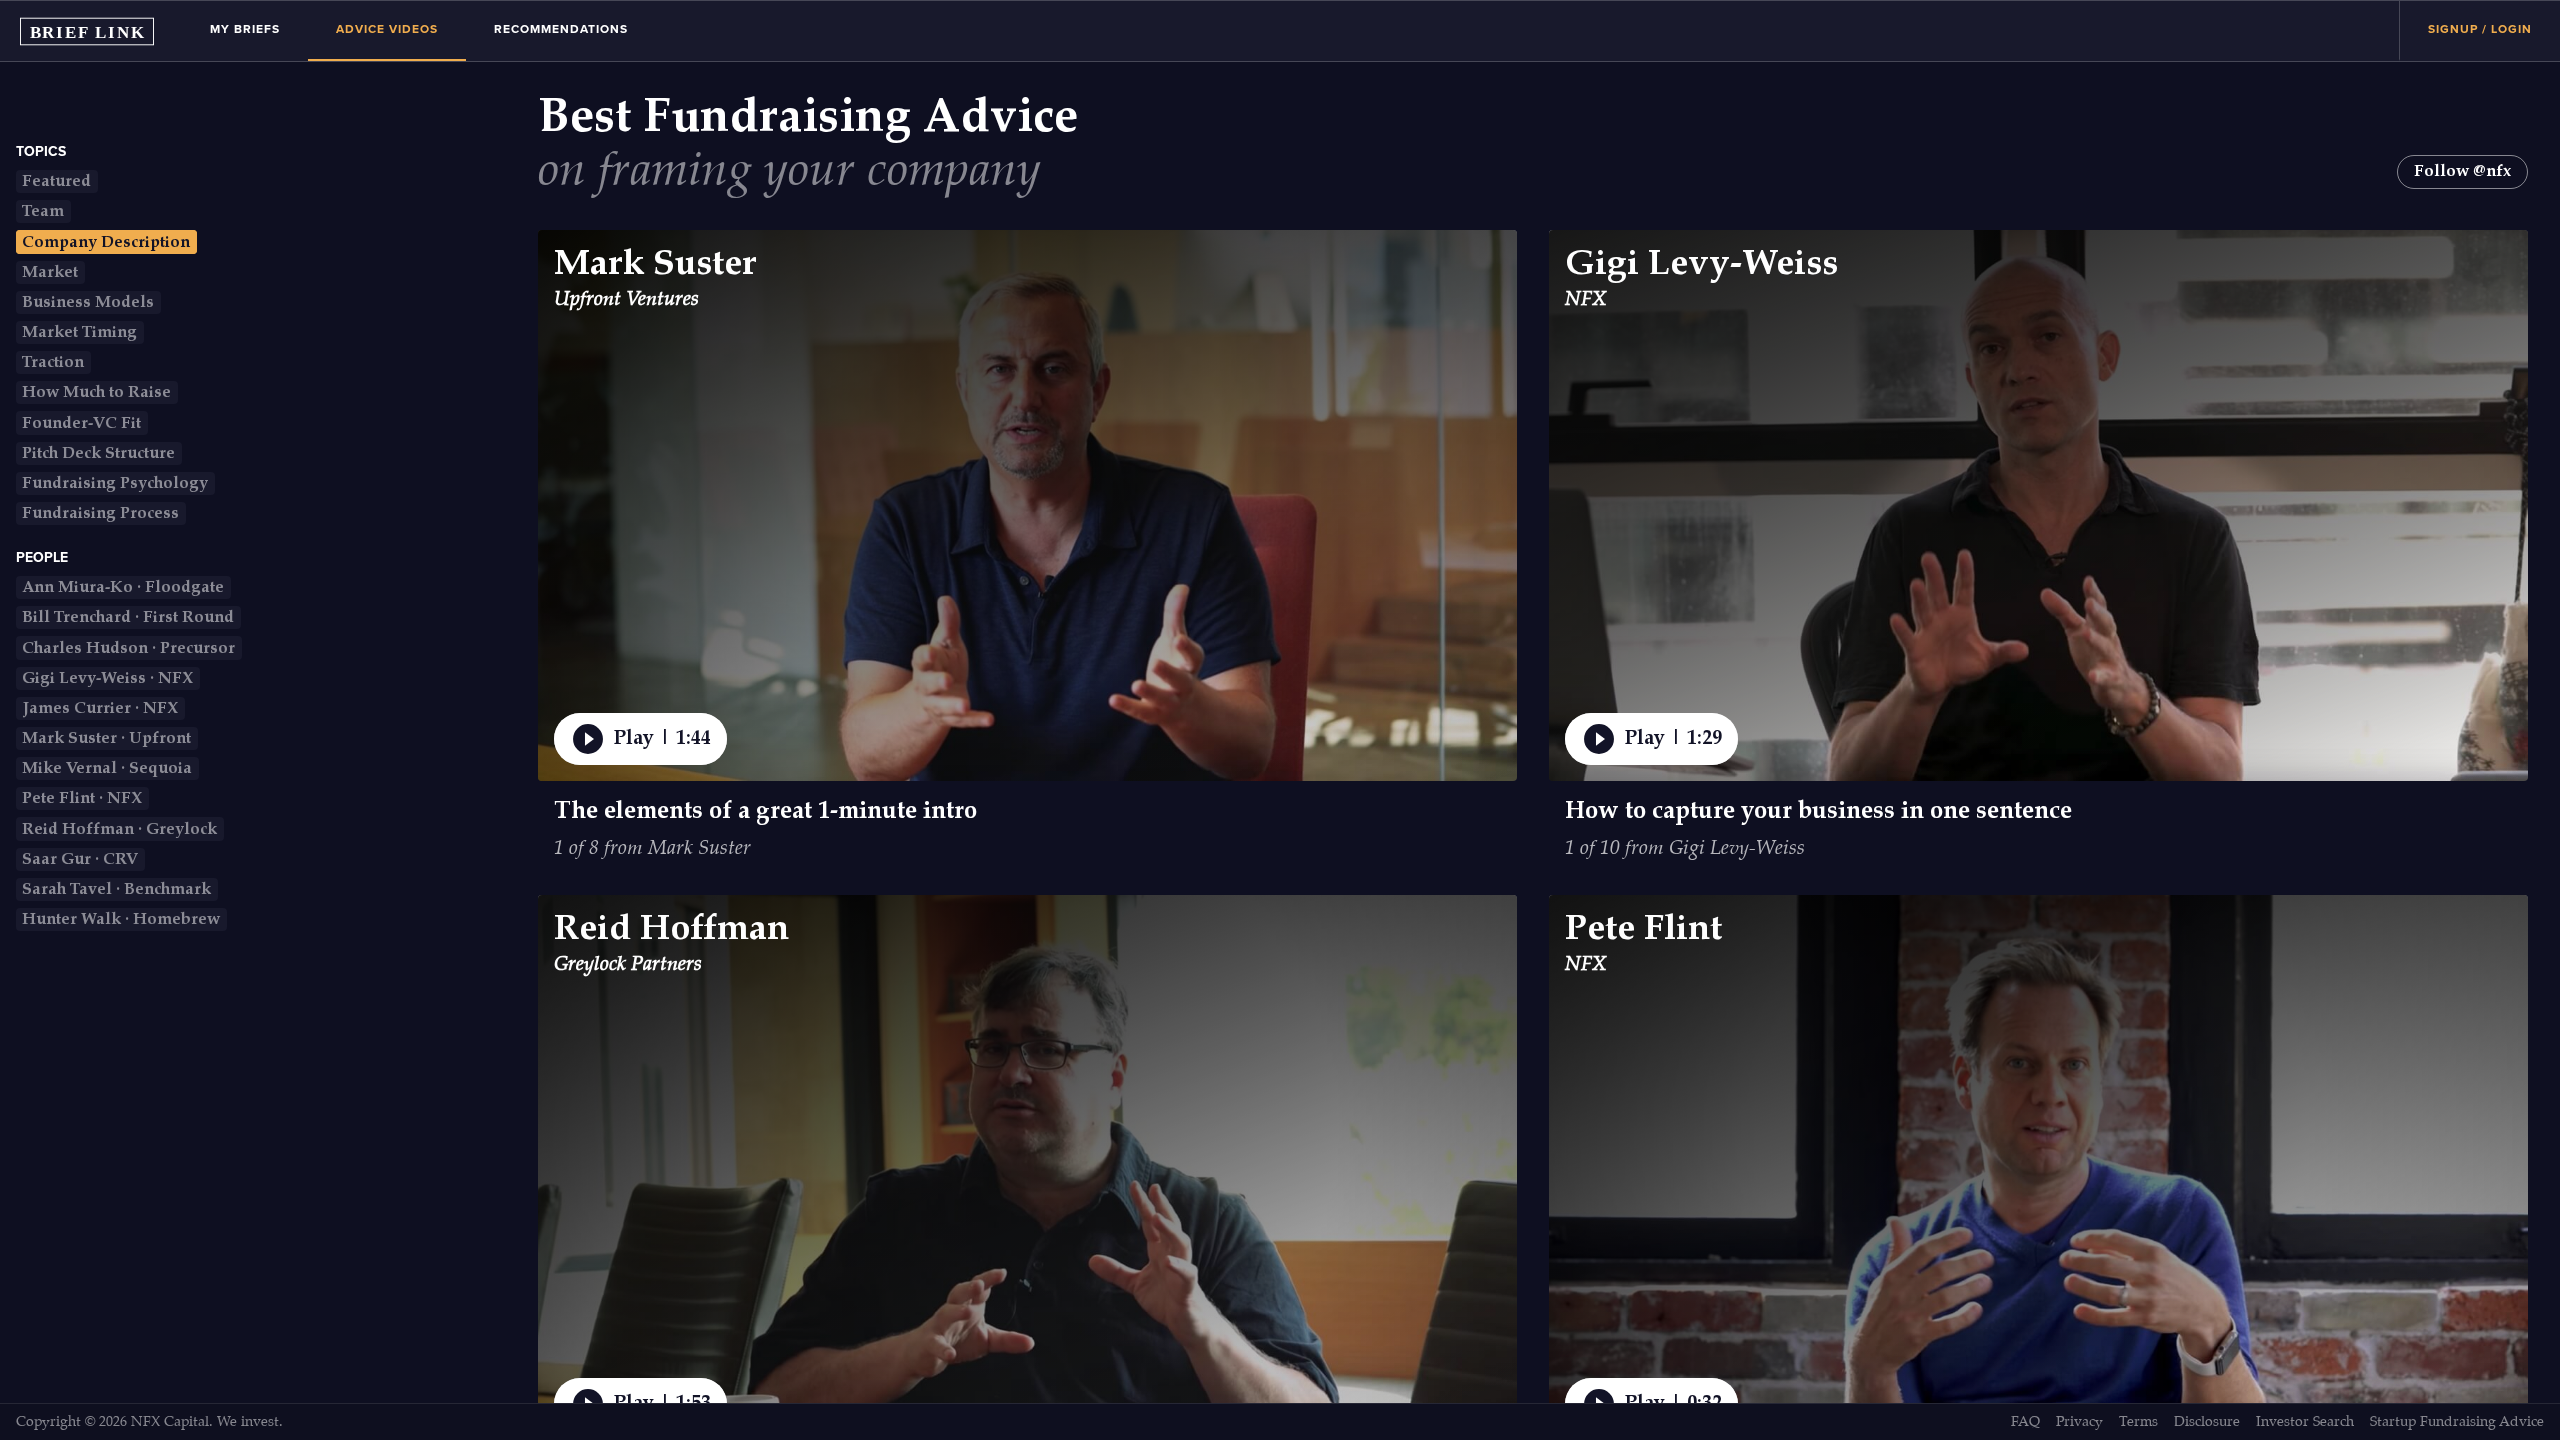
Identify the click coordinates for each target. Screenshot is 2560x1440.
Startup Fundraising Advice (2457, 1422)
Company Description (106, 242)
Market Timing (79, 332)
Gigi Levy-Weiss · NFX (107, 678)
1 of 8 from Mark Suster (652, 849)
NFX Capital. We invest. (207, 1422)
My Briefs (245, 29)
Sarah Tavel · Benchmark (116, 889)
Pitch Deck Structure (98, 453)
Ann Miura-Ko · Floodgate (123, 587)
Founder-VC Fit (81, 423)
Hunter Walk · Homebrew (121, 919)
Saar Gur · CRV (80, 859)
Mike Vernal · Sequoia (107, 768)
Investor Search (2305, 1422)
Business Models (88, 302)
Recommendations (561, 29)
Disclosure (2207, 1422)
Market (50, 272)
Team (43, 211)
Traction (53, 362)
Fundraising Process (100, 513)
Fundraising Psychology (115, 483)
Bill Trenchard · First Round (128, 617)
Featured (56, 181)
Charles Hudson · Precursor (128, 648)
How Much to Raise (96, 392)
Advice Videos (387, 29)
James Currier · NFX (100, 708)
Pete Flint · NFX (82, 798)
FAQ (2025, 1422)
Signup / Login (2480, 29)
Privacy (2079, 1422)
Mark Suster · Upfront (106, 738)
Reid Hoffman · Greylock (119, 829)
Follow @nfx (2462, 171)
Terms (2138, 1422)
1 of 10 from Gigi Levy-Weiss (1685, 849)
